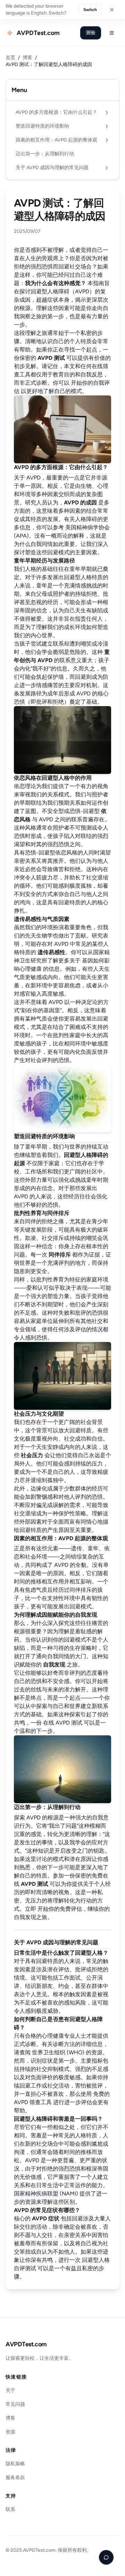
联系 (10, 2509)
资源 (10, 2432)
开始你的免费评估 (60, 1909)
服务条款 (15, 2478)
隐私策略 (15, 2464)
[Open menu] (112, 33)
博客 (27, 58)
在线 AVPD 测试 (63, 1723)
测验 (91, 33)
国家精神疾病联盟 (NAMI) (46, 2194)
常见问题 (15, 2404)
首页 (10, 58)
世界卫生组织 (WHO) (58, 2052)
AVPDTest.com (26, 2344)
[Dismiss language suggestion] (112, 10)
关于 (10, 2390)
